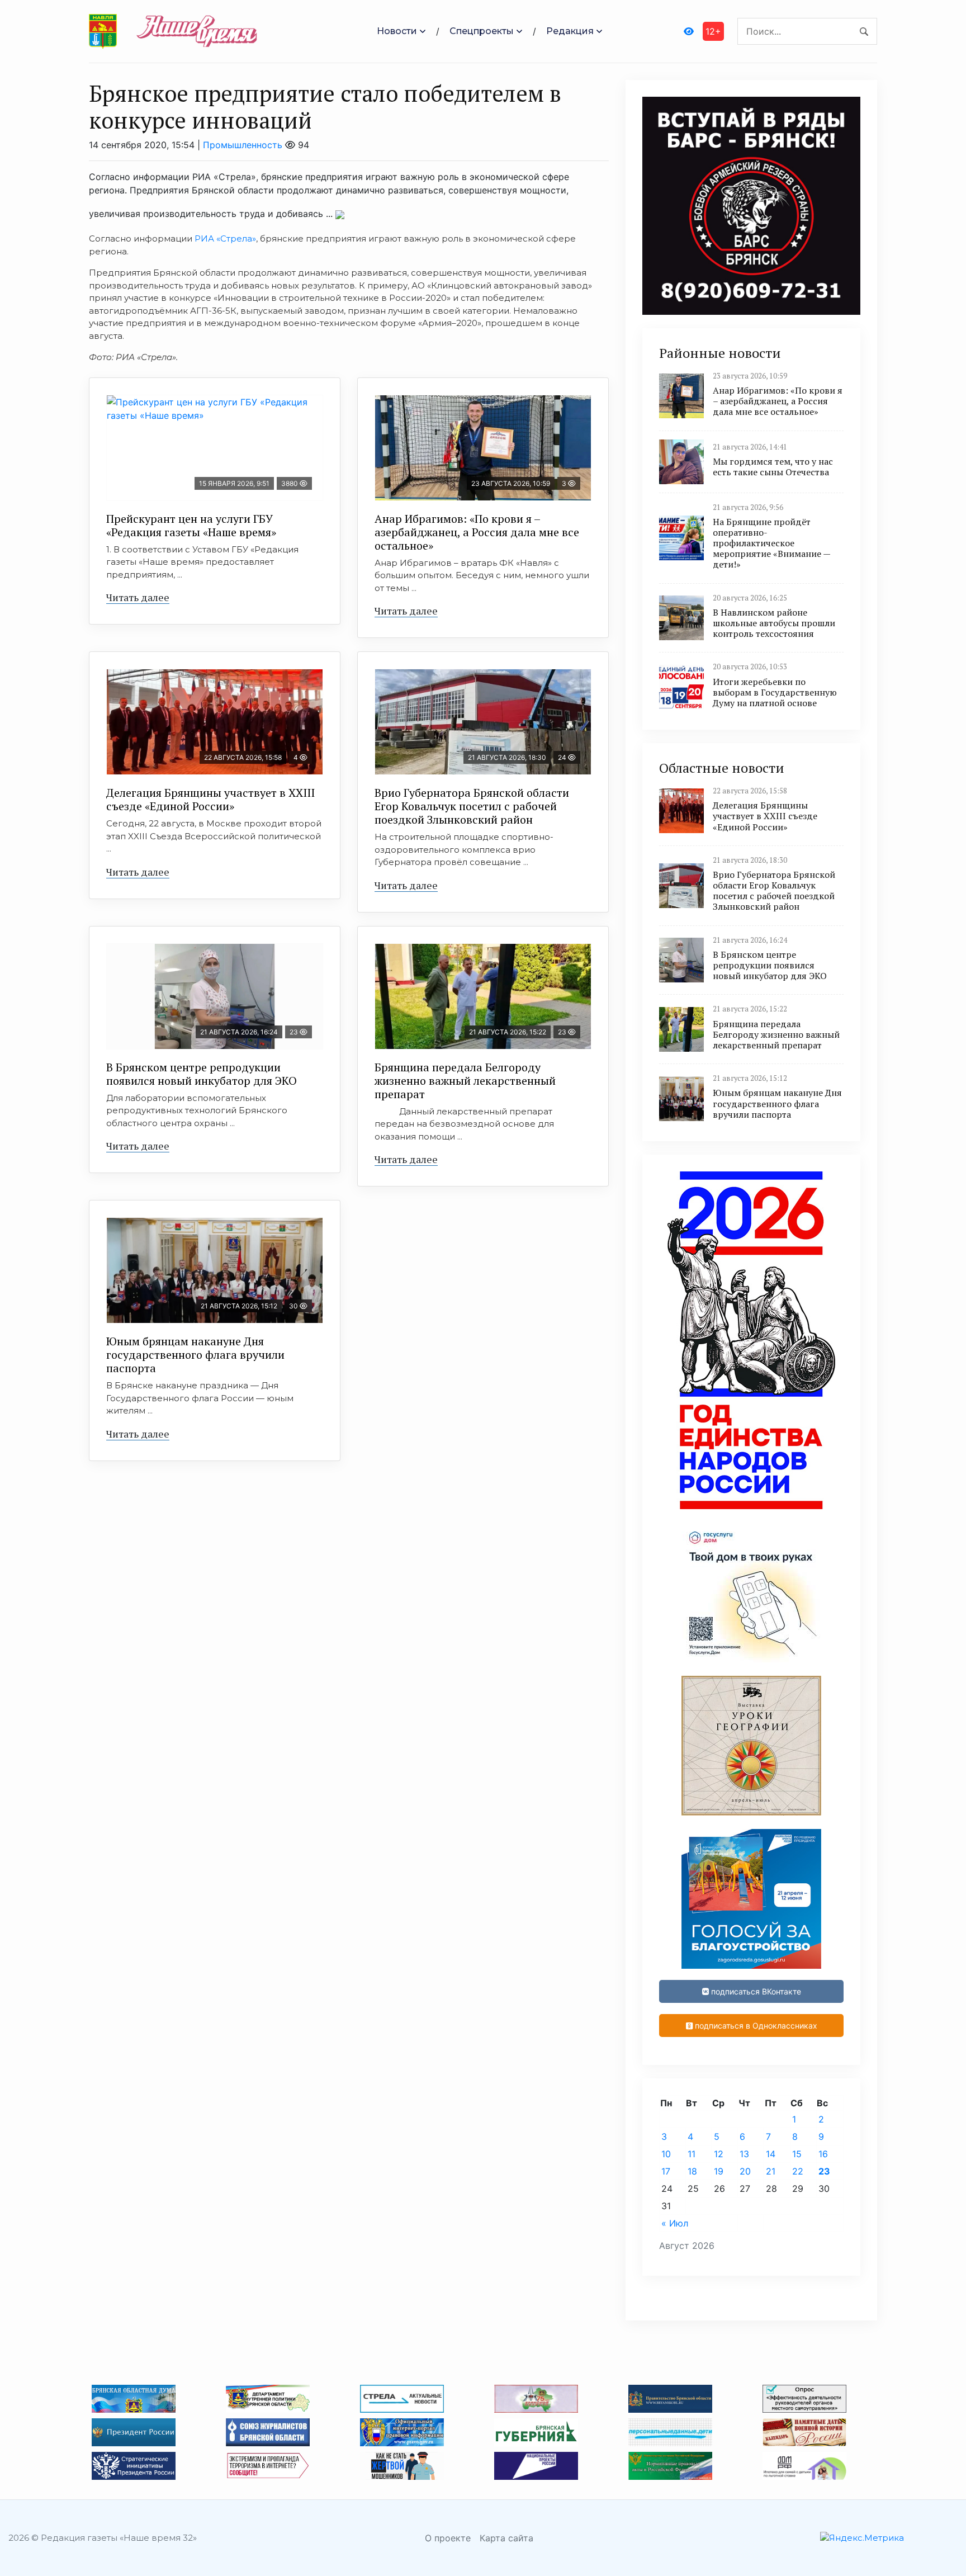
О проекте (448, 2538)
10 (666, 2154)
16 (823, 2154)
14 (771, 2154)
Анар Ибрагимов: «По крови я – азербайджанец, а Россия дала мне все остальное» (477, 532)
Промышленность (243, 145)
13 (744, 2154)
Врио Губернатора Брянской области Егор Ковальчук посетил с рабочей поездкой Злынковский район (472, 806)
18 (692, 2171)
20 (745, 2171)
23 (824, 2171)
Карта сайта (506, 2538)
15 (797, 2154)
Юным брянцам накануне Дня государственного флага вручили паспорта (195, 1355)
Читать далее (138, 597)
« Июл (675, 2223)
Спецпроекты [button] (482, 31)
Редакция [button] (570, 31)
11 (692, 2154)
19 (719, 2171)
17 (666, 2171)
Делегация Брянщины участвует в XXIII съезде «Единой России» (210, 799)
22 (798, 2171)
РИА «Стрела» (225, 238)
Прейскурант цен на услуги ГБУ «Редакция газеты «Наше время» (191, 525)
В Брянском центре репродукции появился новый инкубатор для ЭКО (202, 1074)
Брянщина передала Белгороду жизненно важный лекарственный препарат (465, 1081)
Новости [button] (397, 31)
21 (771, 2171)
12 (719, 2154)
